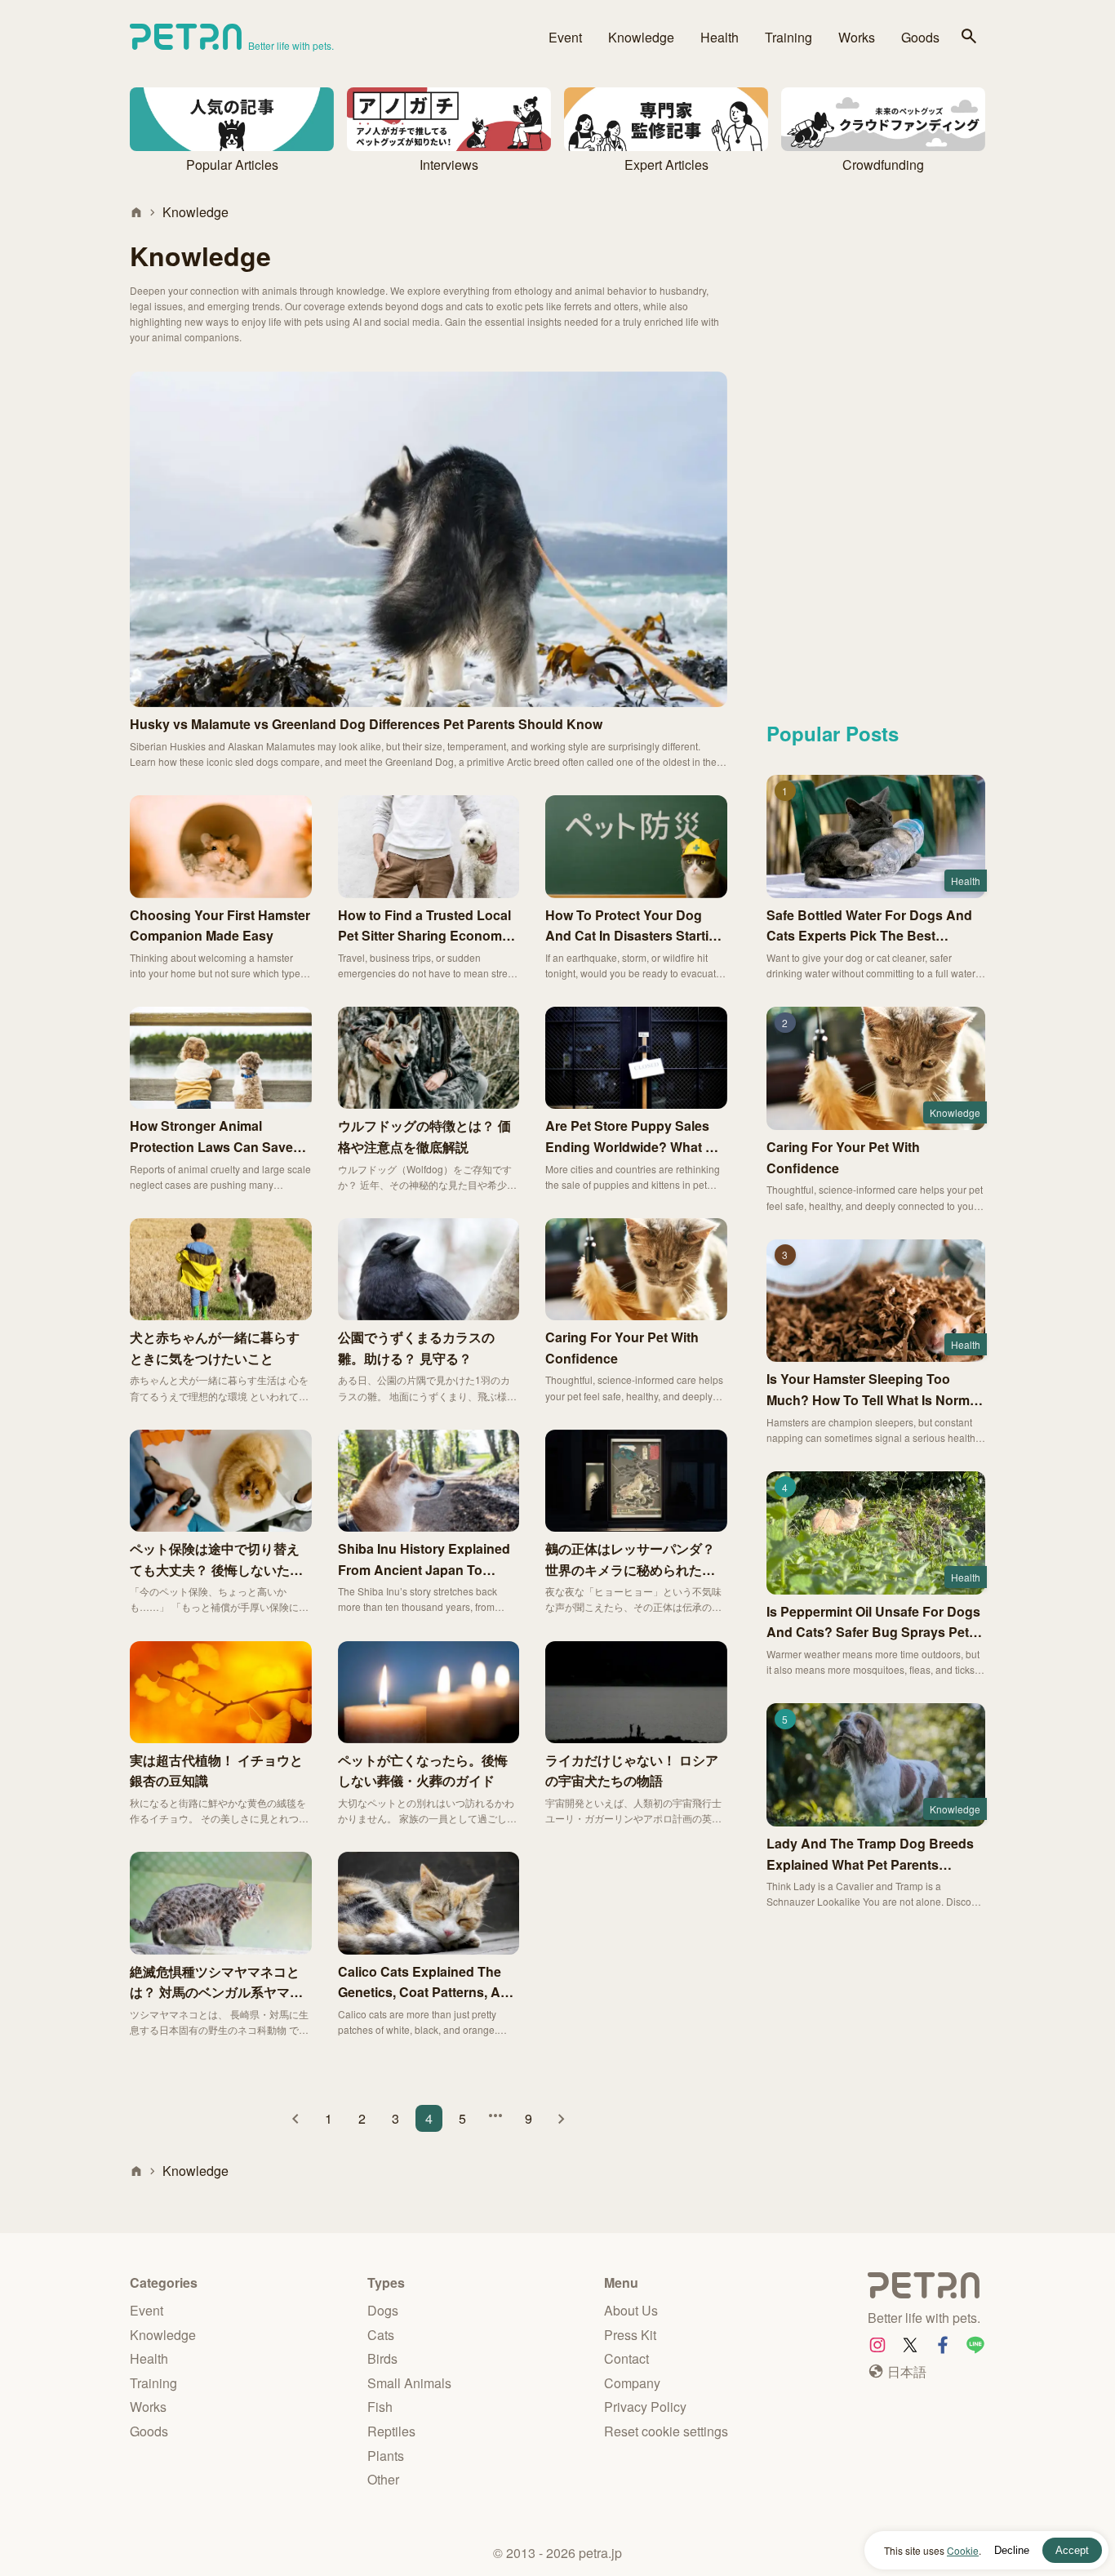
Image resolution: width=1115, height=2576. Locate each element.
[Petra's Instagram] (877, 2345)
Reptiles (391, 2431)
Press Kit (630, 2335)
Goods (920, 37)
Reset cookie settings (666, 2431)
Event (565, 37)
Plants (386, 2456)
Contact (626, 2358)
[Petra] (926, 2288)
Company (632, 2383)
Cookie (963, 2550)
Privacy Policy (645, 2407)
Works (857, 37)
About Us (631, 2310)
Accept (1072, 2550)
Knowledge (641, 37)
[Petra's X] (910, 2345)
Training (788, 37)
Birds (382, 2358)
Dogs (383, 2310)
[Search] (969, 37)
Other (383, 2479)
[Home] (136, 212)
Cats (381, 2335)
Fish (380, 2407)
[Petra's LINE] (975, 2345)
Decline (1012, 2550)
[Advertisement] (876, 447)
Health (720, 37)
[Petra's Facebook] (943, 2345)
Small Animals (409, 2383)
